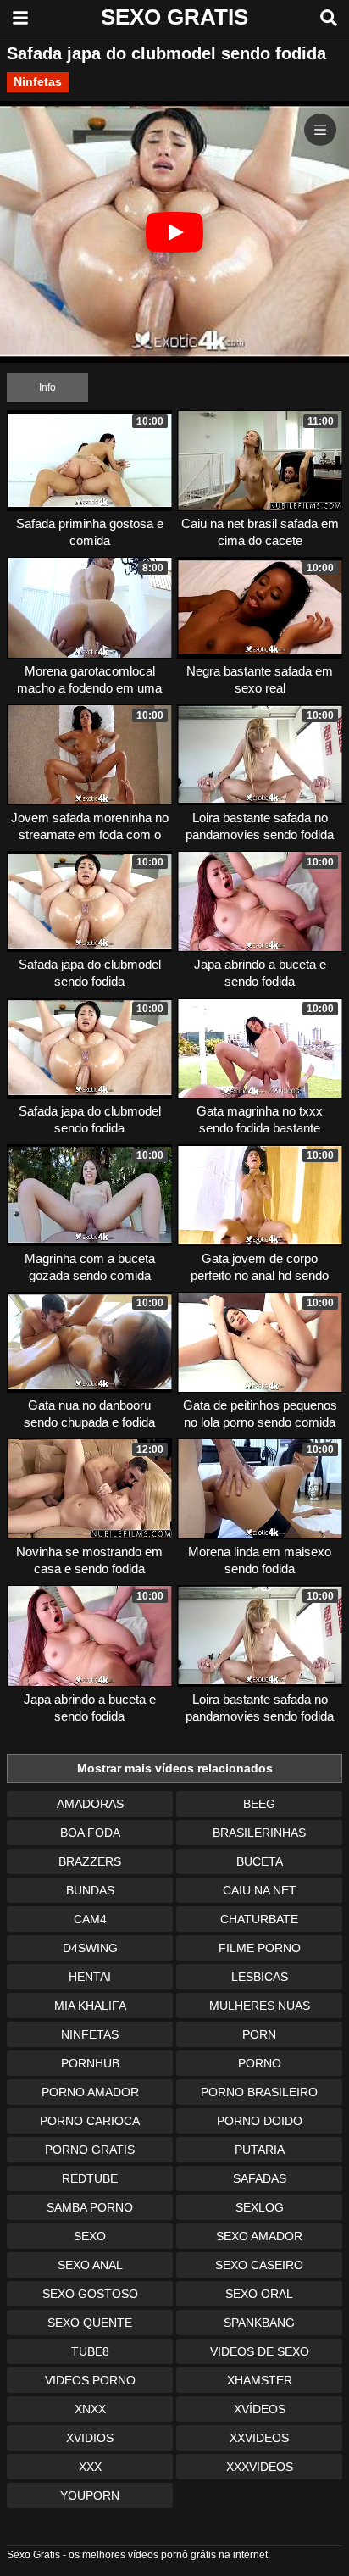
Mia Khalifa (90, 2006)
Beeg (259, 1804)
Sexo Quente (90, 2323)
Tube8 (90, 2351)
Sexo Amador (259, 2236)
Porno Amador (90, 2092)
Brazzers (90, 1861)
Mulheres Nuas (260, 2006)
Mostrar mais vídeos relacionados (175, 1768)
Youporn (90, 2495)
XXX (90, 2467)
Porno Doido (260, 2121)
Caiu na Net (260, 1890)
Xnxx (90, 2409)
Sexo (90, 2236)
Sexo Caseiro (259, 2265)
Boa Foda (90, 1833)
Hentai (90, 1977)
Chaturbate (259, 1919)
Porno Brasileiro (259, 2092)
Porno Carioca (90, 2121)
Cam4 (90, 1919)
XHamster (260, 2380)
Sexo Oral (259, 2294)
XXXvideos (260, 2467)
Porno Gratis (90, 2150)
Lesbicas (260, 1977)
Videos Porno (90, 2380)
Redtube (90, 2178)
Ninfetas (38, 81)
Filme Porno (260, 1948)
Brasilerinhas (259, 1833)
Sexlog (260, 2207)
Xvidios (90, 2438)
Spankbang (259, 2323)
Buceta (260, 1861)
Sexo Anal (90, 2265)
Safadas (260, 2178)
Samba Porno (90, 2207)
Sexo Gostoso (90, 2294)
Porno (260, 2063)
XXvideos (259, 2438)
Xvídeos (260, 2409)
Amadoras (90, 1804)
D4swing (90, 1948)
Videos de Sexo (260, 2351)
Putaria (260, 2150)
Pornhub (90, 2063)
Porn (259, 2034)
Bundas (90, 1890)
